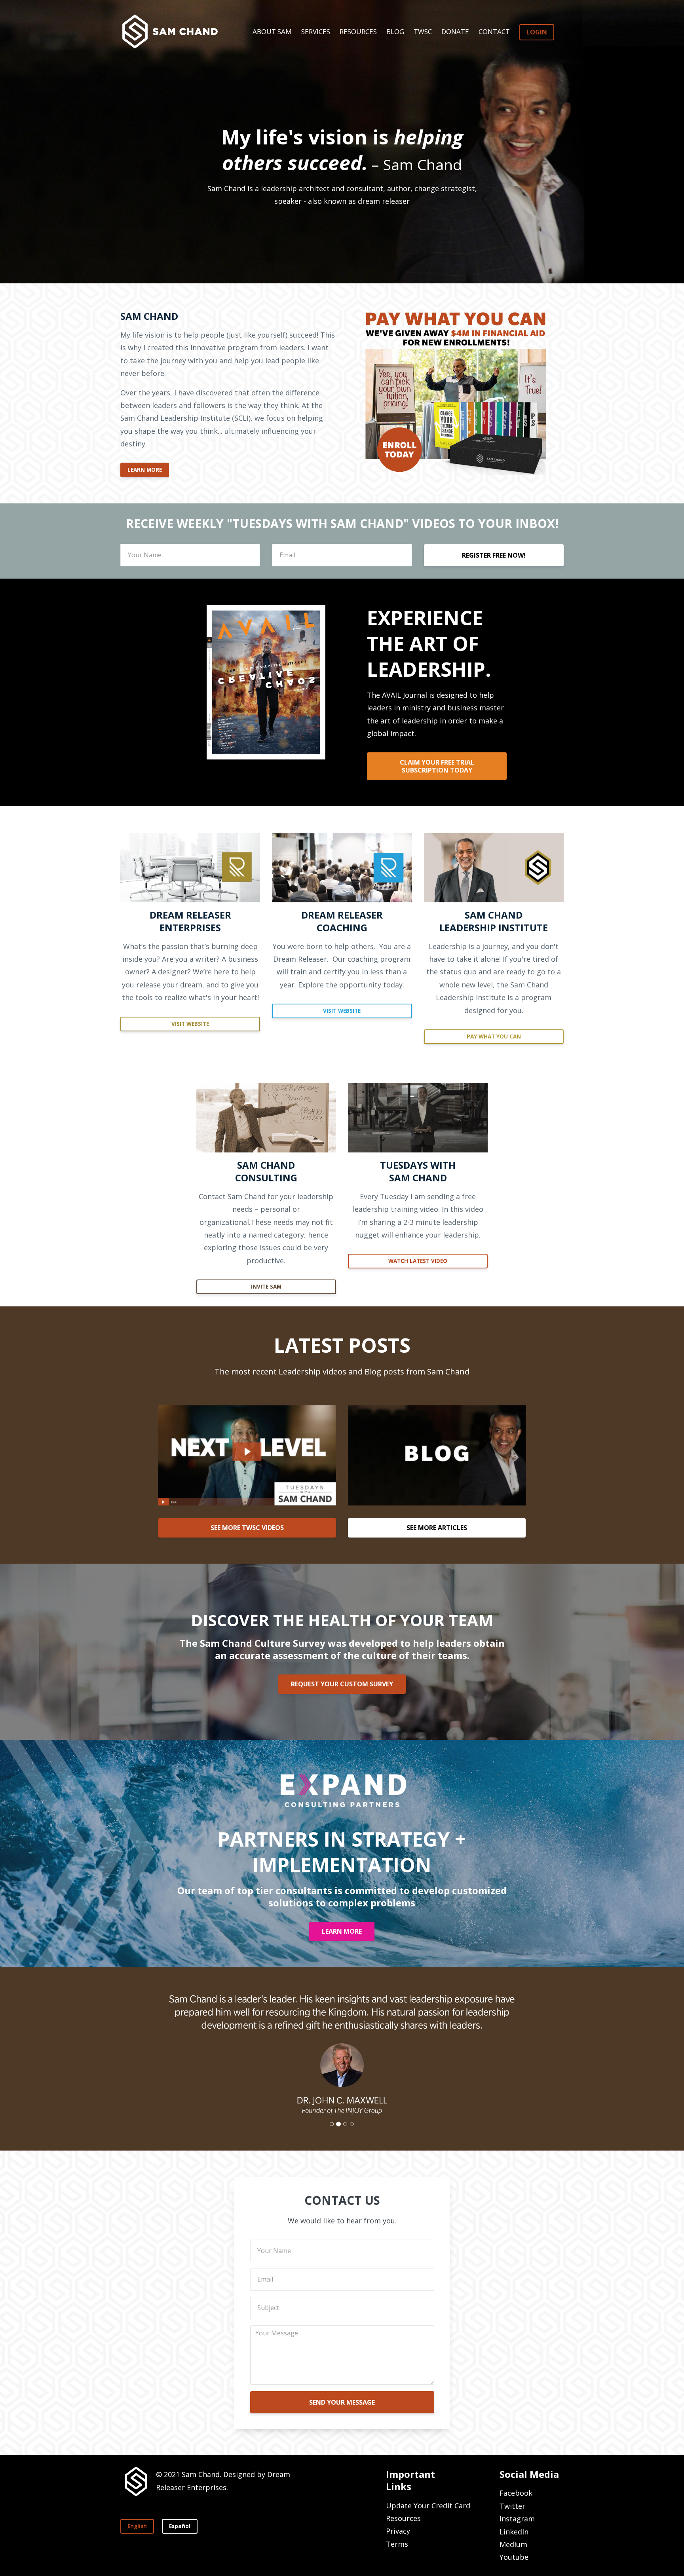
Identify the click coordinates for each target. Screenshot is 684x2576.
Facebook (516, 2493)
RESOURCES (358, 31)
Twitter (512, 2506)
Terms (397, 2544)
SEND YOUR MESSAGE (342, 2402)
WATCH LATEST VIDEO (418, 1261)
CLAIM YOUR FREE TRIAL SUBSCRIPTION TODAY (437, 766)
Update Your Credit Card (428, 2506)
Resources (403, 2518)
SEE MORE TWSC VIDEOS (247, 1528)
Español (180, 2526)
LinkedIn (514, 2532)
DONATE (455, 31)
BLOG (395, 31)
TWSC (423, 31)
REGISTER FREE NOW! (494, 555)
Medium (513, 2544)
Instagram (517, 2519)
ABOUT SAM (272, 31)
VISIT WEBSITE (190, 1024)
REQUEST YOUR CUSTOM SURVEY (342, 1684)
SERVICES (316, 31)
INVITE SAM (266, 1287)
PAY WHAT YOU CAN (494, 1036)
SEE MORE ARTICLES (437, 1528)
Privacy (398, 2531)
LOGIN (537, 32)
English (137, 2526)
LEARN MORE (145, 470)
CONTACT (494, 31)
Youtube (514, 2557)
